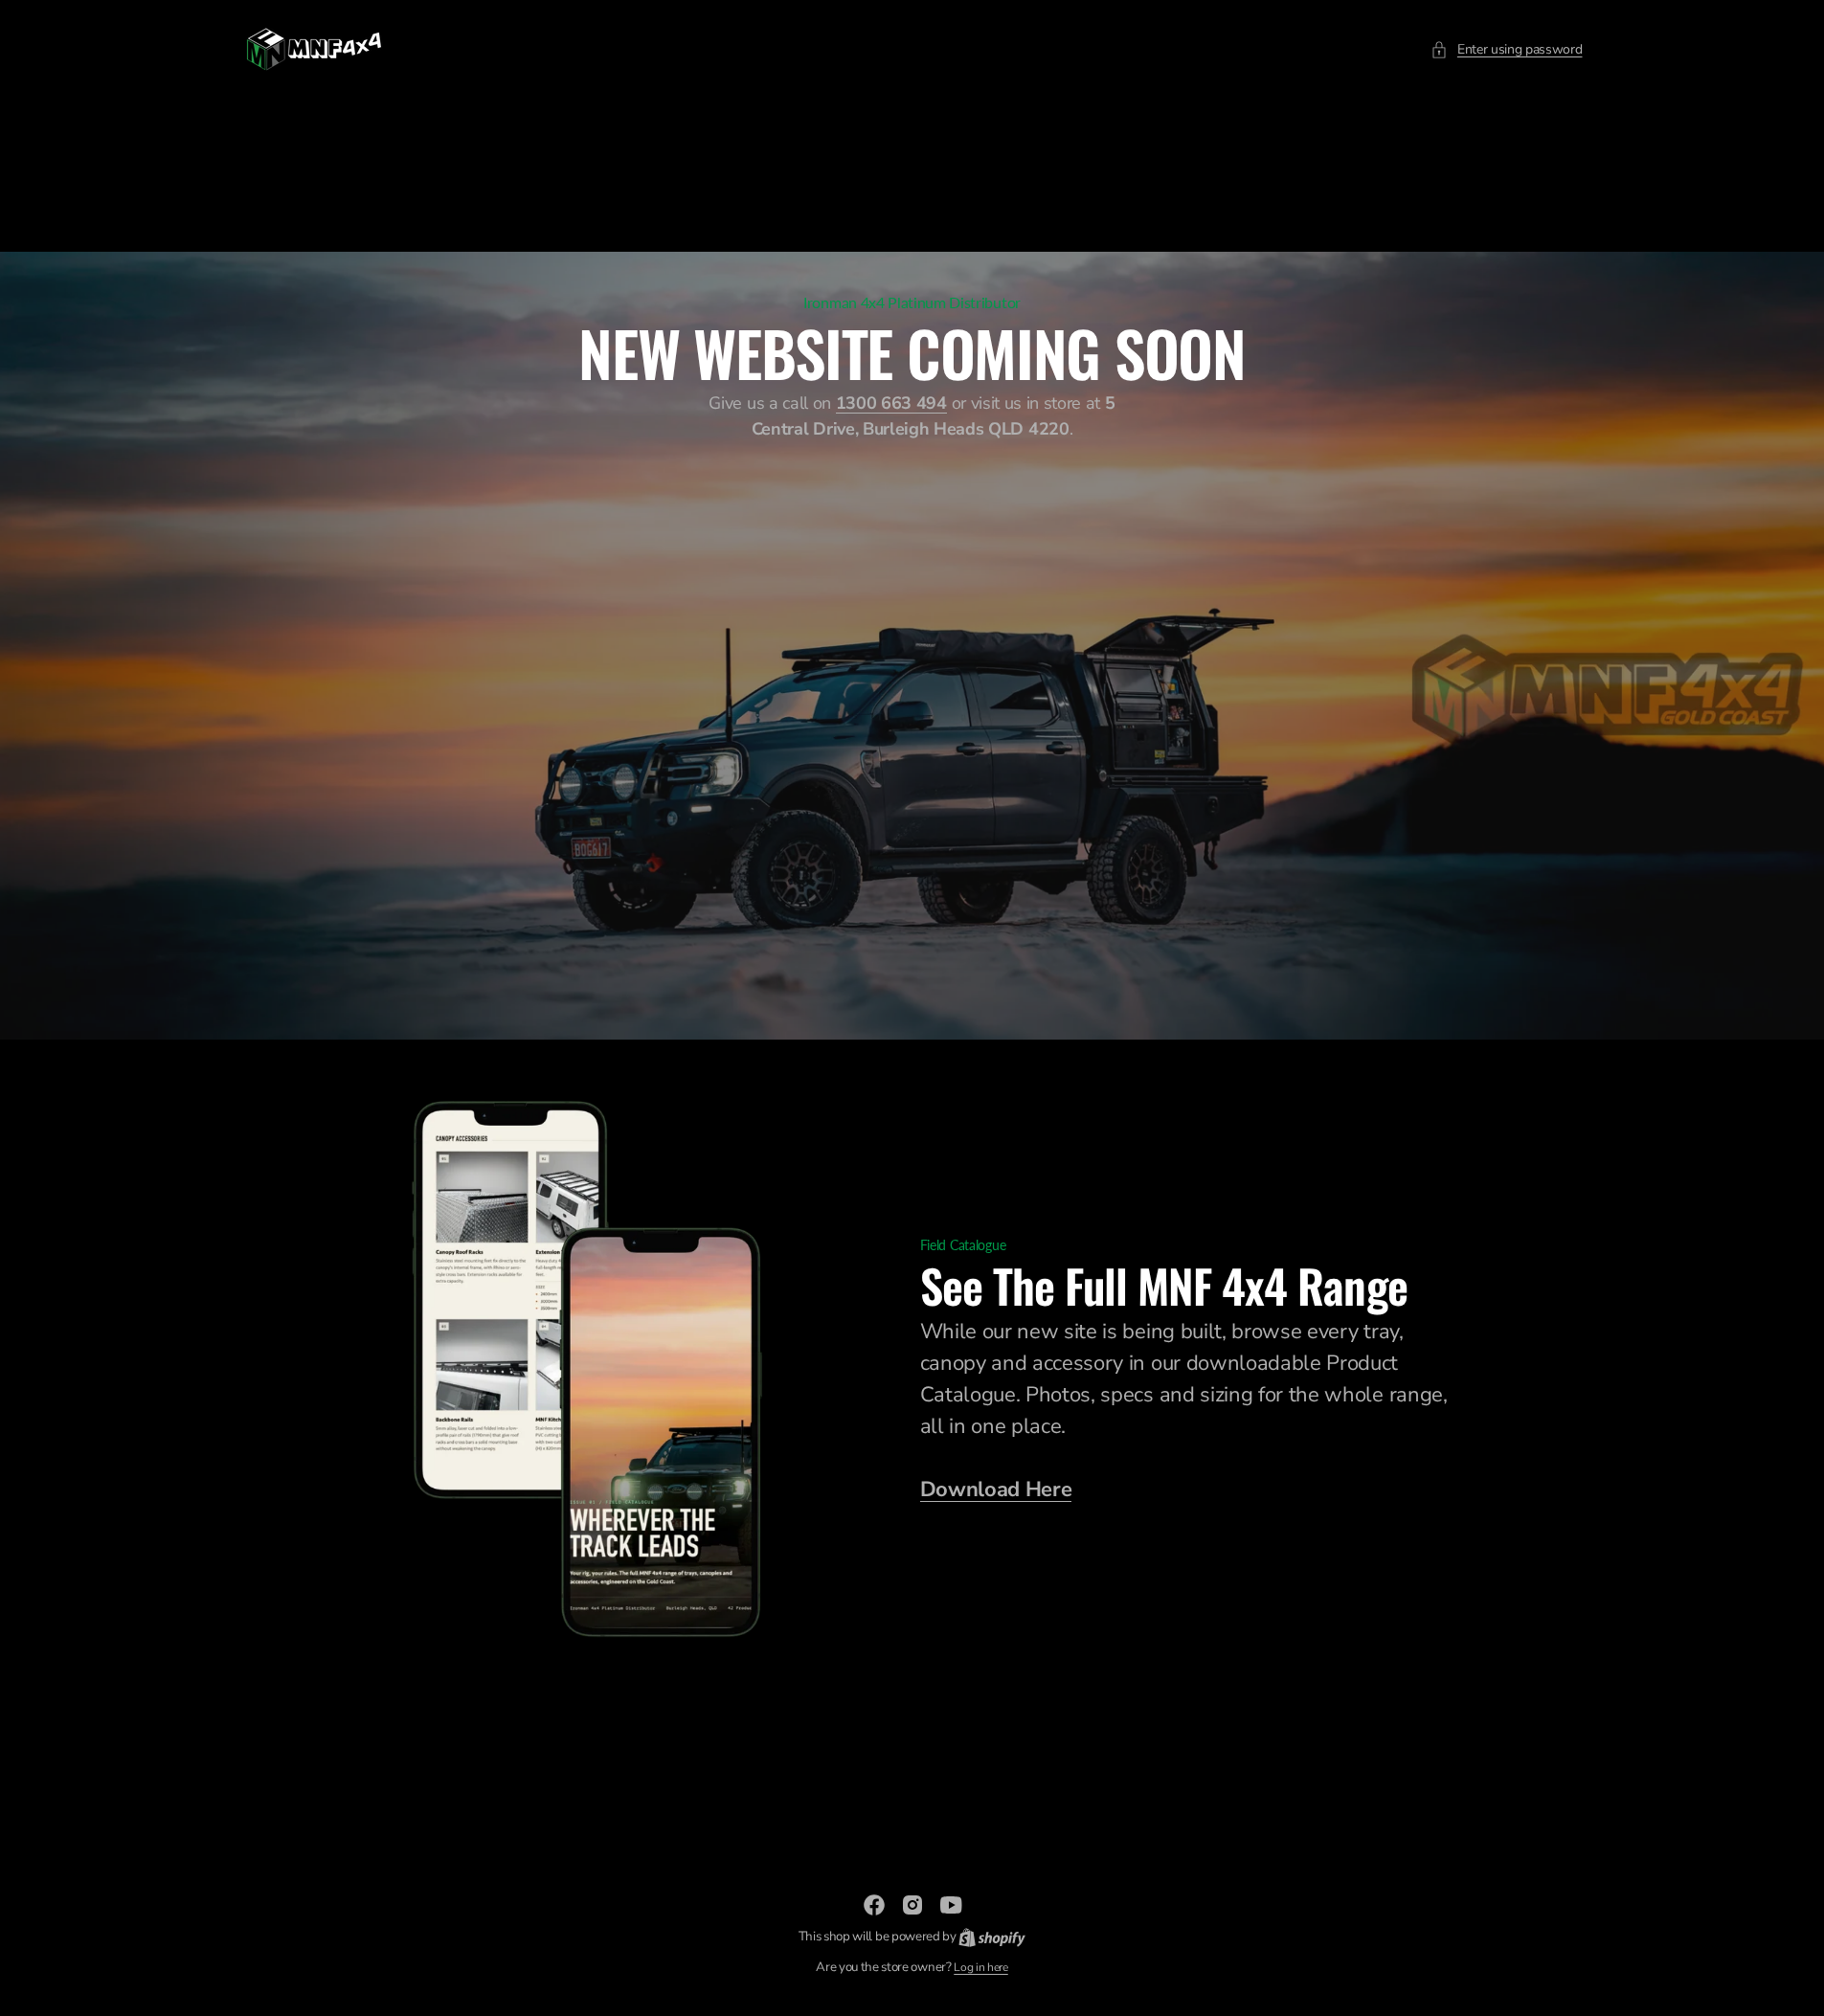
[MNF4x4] (314, 49)
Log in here (980, 1967)
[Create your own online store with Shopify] (992, 1937)
